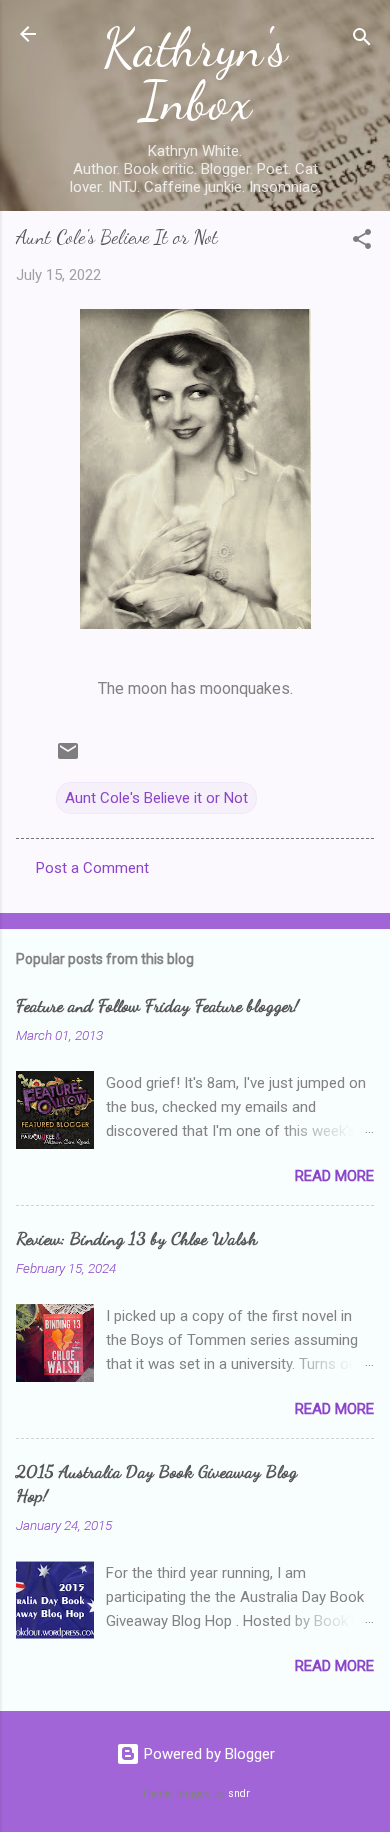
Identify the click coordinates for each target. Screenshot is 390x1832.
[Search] (362, 40)
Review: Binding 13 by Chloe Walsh (136, 1238)
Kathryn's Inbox (195, 74)
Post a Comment (92, 868)
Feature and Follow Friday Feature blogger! (157, 1005)
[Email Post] (68, 758)
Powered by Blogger (207, 1754)
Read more (334, 1176)
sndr (239, 1793)
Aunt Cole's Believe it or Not (156, 798)
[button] (362, 242)
